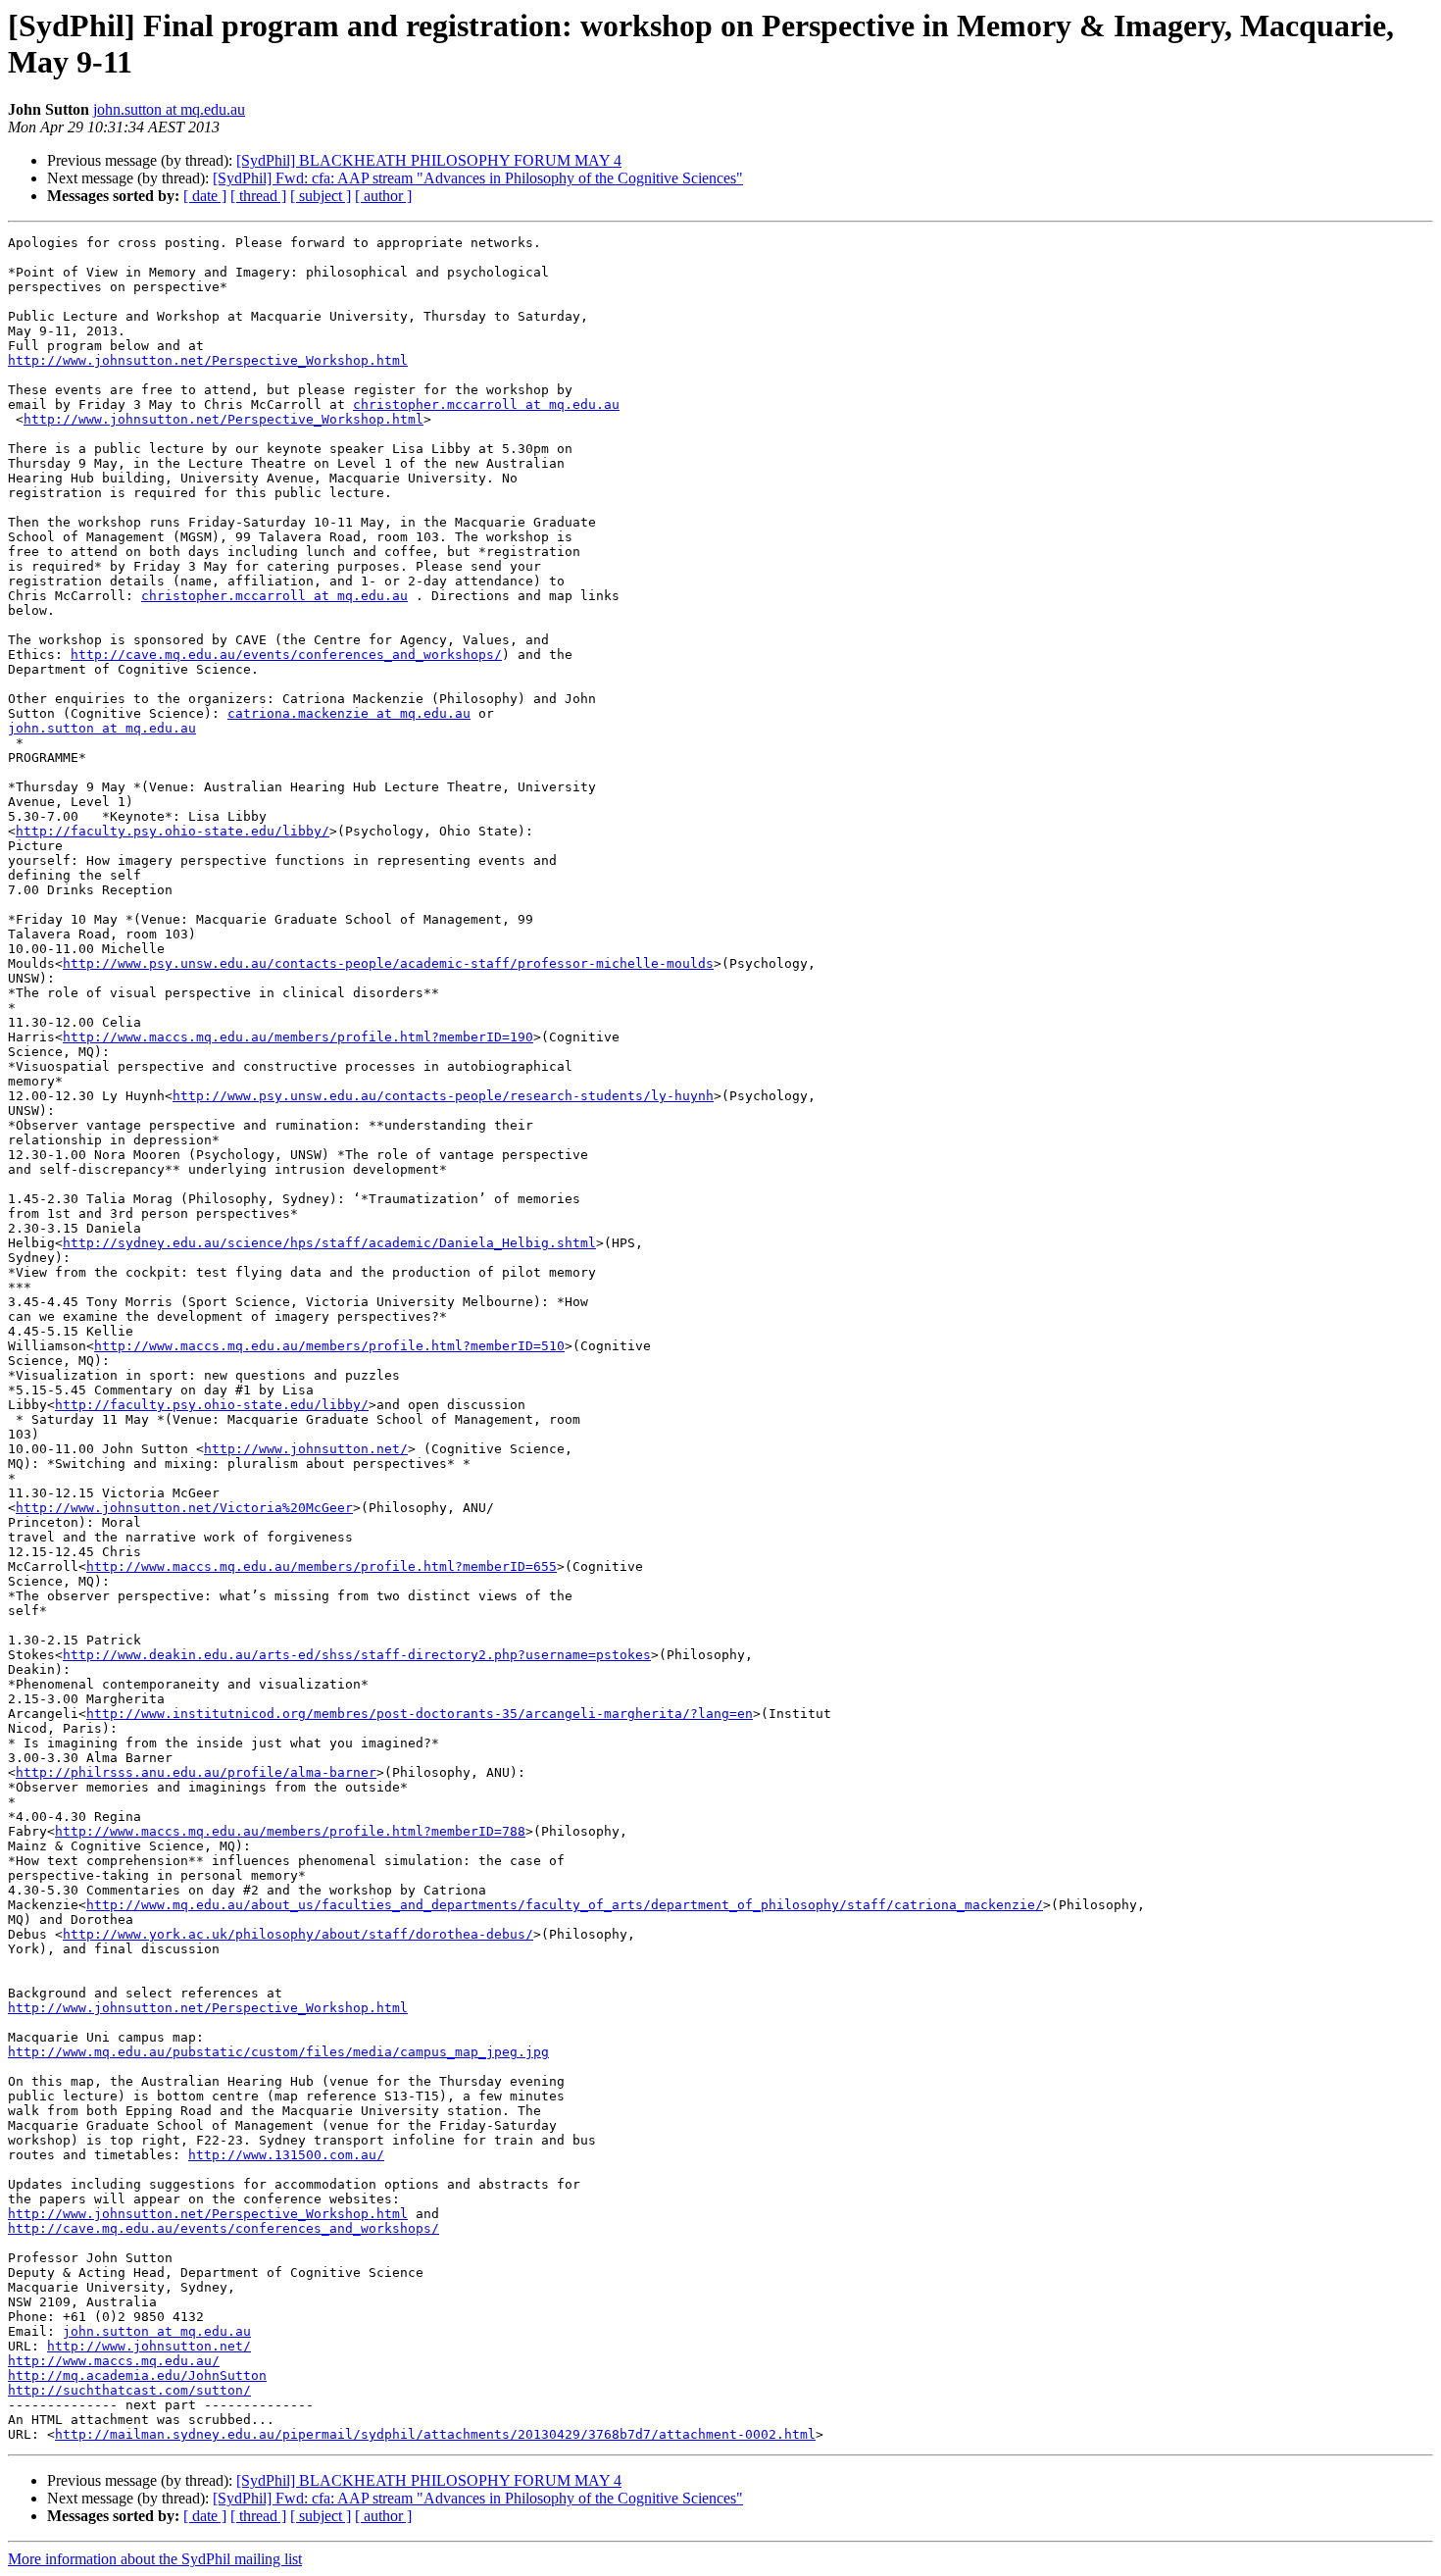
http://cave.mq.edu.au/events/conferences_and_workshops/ (286, 655)
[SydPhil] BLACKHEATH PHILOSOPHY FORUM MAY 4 (429, 160)
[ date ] (205, 196)
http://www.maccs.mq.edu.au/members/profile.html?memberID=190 (298, 1037)
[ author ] (383, 196)
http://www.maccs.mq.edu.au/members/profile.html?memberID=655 (322, 1566)
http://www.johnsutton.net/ (306, 1449)
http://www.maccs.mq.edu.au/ (114, 2361)
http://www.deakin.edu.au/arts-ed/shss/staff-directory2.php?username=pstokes (357, 1655)
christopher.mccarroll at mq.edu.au (486, 404)
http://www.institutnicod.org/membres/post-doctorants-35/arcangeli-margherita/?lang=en (420, 1714)
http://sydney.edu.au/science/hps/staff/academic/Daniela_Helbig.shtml (329, 1243)
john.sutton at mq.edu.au (169, 109)
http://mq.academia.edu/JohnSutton (137, 2375)
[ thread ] (258, 196)
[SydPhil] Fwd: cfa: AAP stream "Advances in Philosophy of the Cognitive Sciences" (478, 178)
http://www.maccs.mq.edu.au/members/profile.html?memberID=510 (329, 1346)
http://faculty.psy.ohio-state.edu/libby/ (173, 831)
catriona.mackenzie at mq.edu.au (349, 713)
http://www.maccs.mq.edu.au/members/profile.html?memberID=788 (290, 1831)
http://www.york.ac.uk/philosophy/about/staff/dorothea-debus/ (298, 1934)
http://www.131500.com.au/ (286, 2155)
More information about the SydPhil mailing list (155, 2559)
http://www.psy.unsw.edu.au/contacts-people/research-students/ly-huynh (443, 1096)
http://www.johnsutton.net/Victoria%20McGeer (184, 1508)
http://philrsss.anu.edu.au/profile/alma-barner (196, 1772)
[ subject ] (321, 196)
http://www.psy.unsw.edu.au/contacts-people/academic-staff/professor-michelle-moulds (388, 963)
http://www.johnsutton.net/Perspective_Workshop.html (208, 360)
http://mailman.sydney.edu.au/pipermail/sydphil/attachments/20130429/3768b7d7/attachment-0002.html (435, 2434)
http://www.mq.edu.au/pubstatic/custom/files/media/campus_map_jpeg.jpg (278, 2052)
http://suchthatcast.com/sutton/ (129, 2390)
